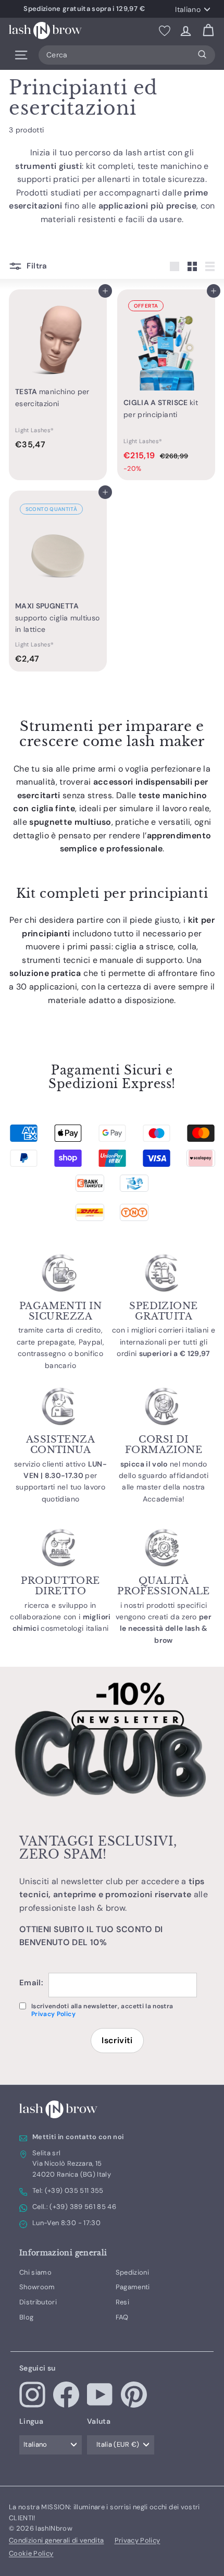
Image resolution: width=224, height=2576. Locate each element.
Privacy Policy (53, 2014)
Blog (26, 2317)
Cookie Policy (31, 2553)
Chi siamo (35, 2272)
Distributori (38, 2302)
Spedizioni (133, 2272)
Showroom (37, 2287)
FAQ (122, 2317)
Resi (122, 2302)
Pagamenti (133, 2287)
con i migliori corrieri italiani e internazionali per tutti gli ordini (164, 1342)
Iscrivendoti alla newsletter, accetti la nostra (102, 2010)
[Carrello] (208, 30)
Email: (31, 1983)
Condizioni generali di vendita (57, 2540)
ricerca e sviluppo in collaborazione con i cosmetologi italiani (60, 1617)
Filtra (36, 266)
